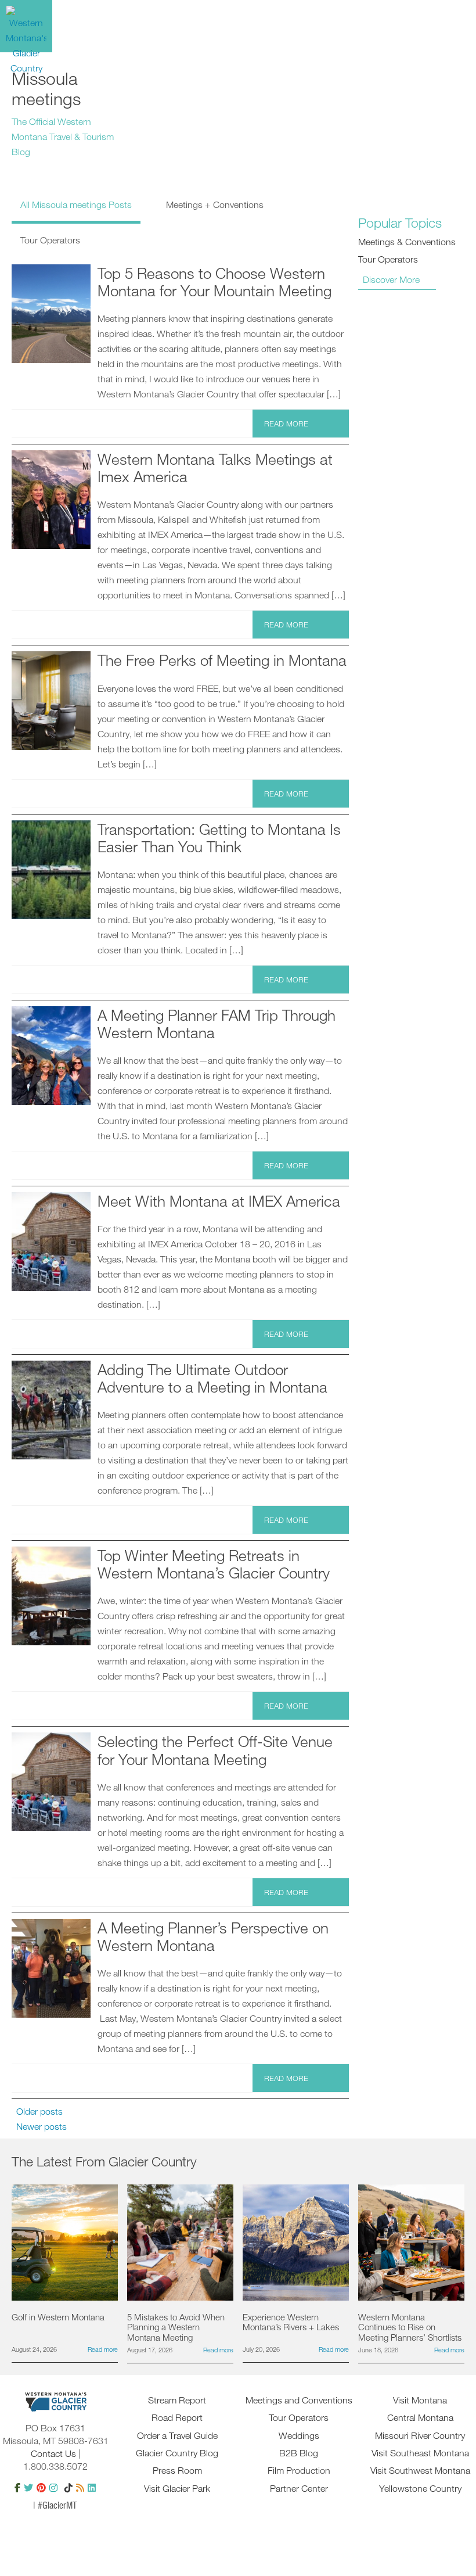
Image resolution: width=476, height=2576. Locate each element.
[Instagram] (53, 2488)
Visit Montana (420, 2400)
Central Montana (420, 2417)
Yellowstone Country (420, 2488)
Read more (286, 424)
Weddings (299, 2435)
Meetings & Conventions (407, 242)
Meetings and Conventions (299, 2400)
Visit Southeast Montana (420, 2453)
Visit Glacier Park (177, 2488)
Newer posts (42, 2126)
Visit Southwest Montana (420, 2470)
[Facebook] (17, 2488)
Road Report (177, 2417)
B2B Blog (299, 2453)
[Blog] (80, 2488)
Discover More (391, 279)
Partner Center (299, 2488)
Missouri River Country (420, 2435)
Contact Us (53, 2453)
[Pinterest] (41, 2488)
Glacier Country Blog (177, 2453)
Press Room (177, 2470)
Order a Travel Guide (177, 2435)
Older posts (39, 2111)
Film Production (299, 2470)
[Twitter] (28, 2488)
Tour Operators (388, 259)
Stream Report (177, 2400)
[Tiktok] (68, 2488)
